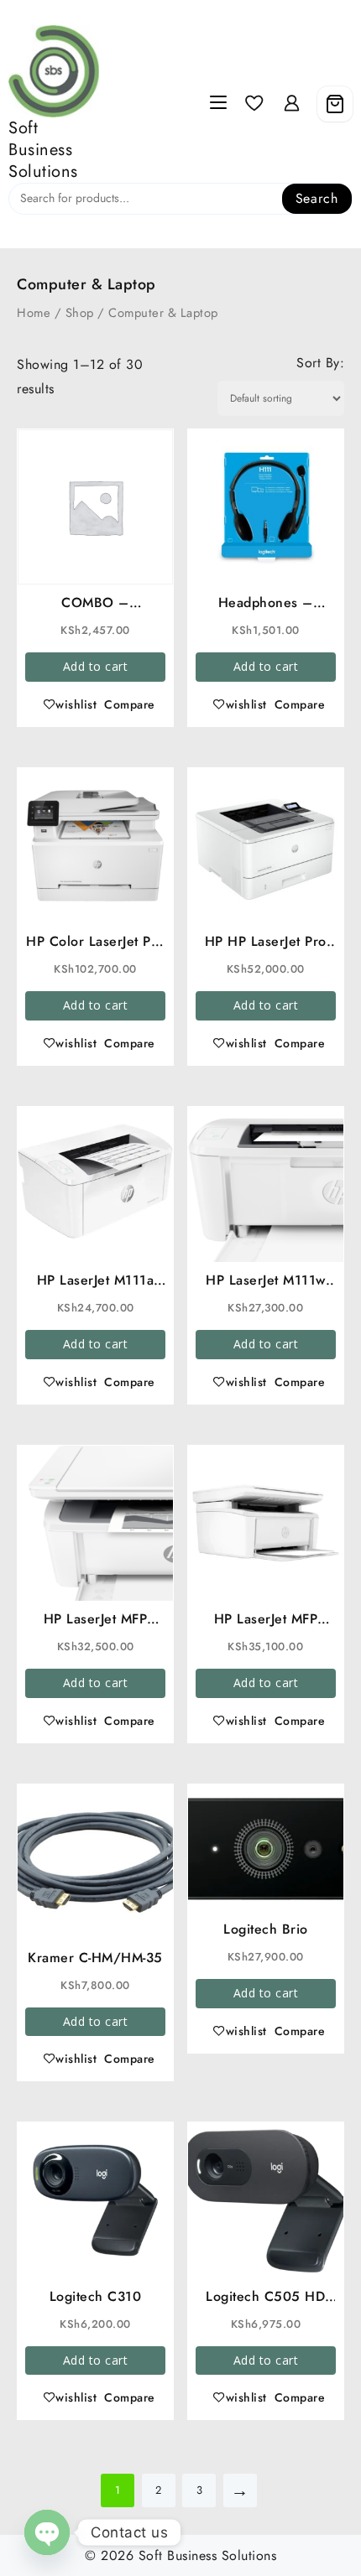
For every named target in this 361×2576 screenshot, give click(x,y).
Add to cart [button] (96, 666)
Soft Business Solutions (43, 150)
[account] (292, 104)
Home (34, 313)
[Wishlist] (254, 104)
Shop (80, 313)
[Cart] (335, 104)
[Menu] (218, 104)
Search (317, 198)
